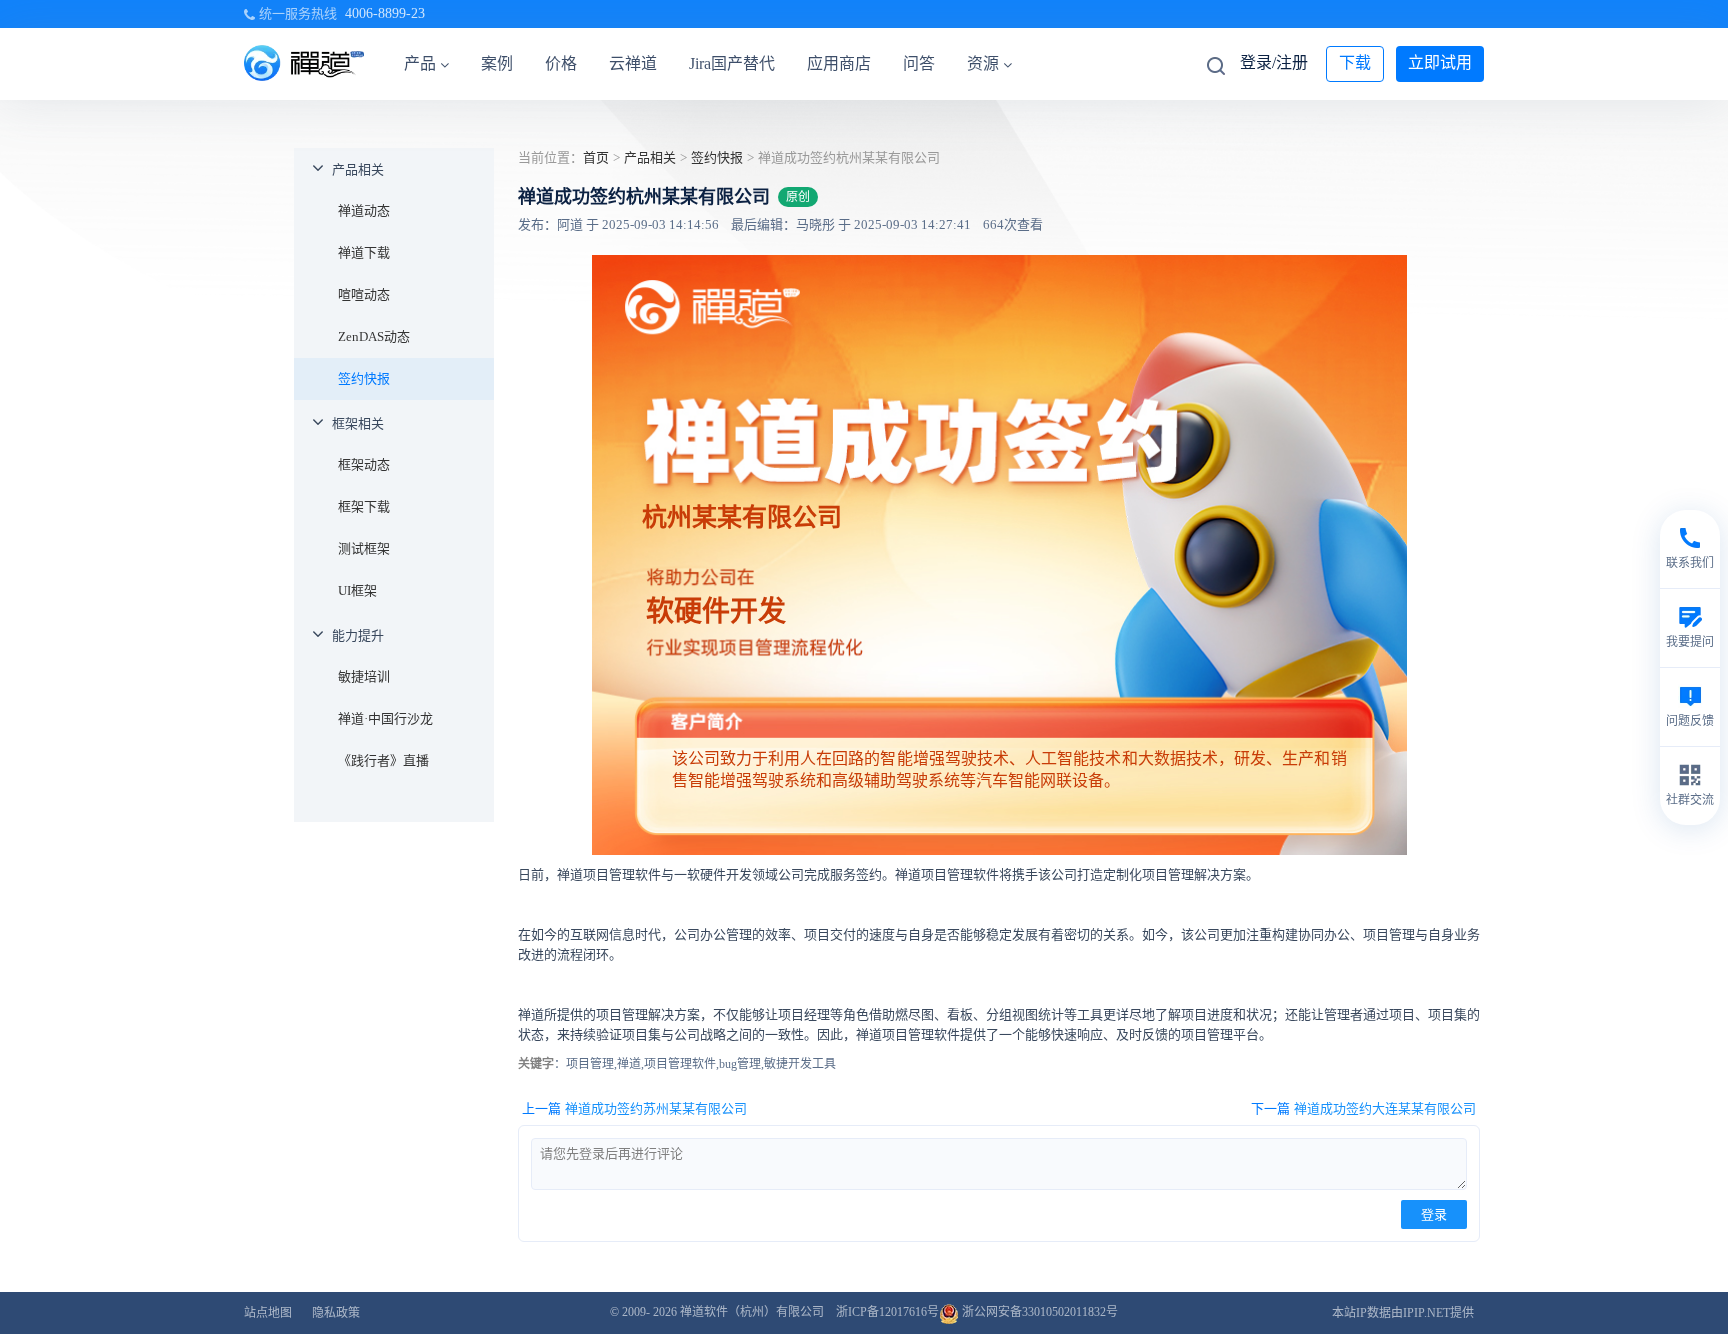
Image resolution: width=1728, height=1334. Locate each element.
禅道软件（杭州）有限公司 (752, 1312)
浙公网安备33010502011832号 (1038, 1312)
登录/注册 (1274, 62)
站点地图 (268, 1313)
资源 (983, 63)
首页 (596, 157)
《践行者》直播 (383, 760)
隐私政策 (336, 1313)
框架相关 (358, 423)
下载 (1355, 62)
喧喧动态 (364, 294)
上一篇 (634, 1108)
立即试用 (1440, 62)
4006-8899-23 (385, 13)
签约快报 (364, 378)
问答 (919, 63)
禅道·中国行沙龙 (385, 718)
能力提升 (358, 635)
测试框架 (364, 548)
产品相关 (358, 169)
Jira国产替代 (732, 63)
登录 (1434, 1214)
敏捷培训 (364, 676)
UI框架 (357, 590)
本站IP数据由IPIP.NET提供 (1403, 1313)
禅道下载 (364, 252)
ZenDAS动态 (374, 336)
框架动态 (364, 464)
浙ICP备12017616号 (887, 1312)
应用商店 (839, 63)
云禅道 (633, 63)
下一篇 (1363, 1108)
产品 (420, 63)
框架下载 (364, 506)
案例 (497, 63)
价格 (561, 63)
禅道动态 (364, 210)
